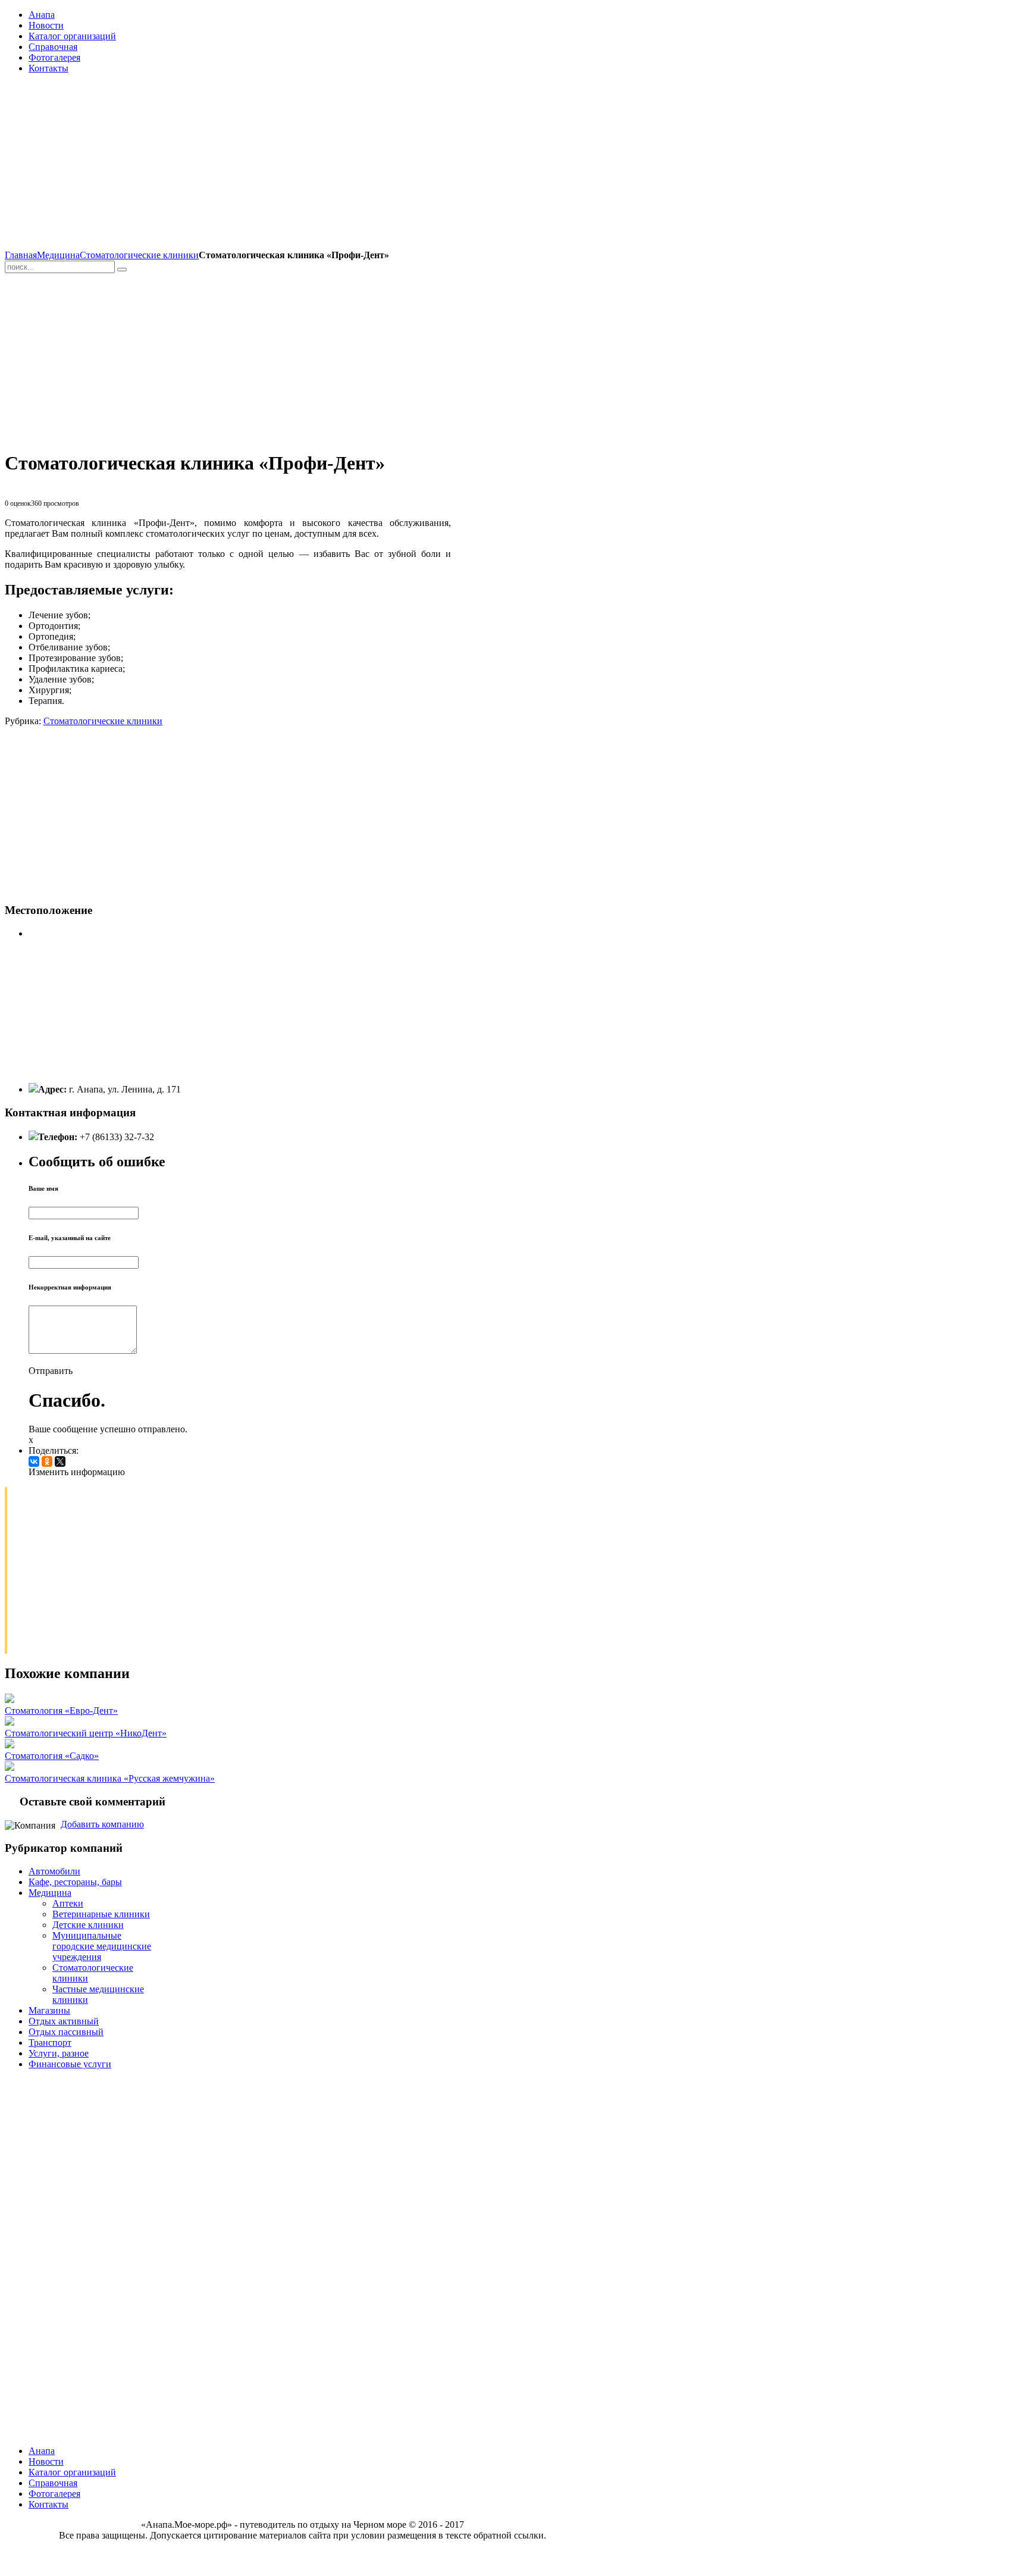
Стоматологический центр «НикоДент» (86, 1733)
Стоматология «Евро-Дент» (61, 1710)
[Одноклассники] (47, 1461)
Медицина (58, 255)
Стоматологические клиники (139, 255)
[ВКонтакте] (34, 1461)
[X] (60, 1461)
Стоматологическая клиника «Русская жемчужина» (110, 1778)
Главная (21, 255)
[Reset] (122, 270)
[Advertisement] (228, 167)
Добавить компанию (102, 1824)
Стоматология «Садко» (52, 1756)
